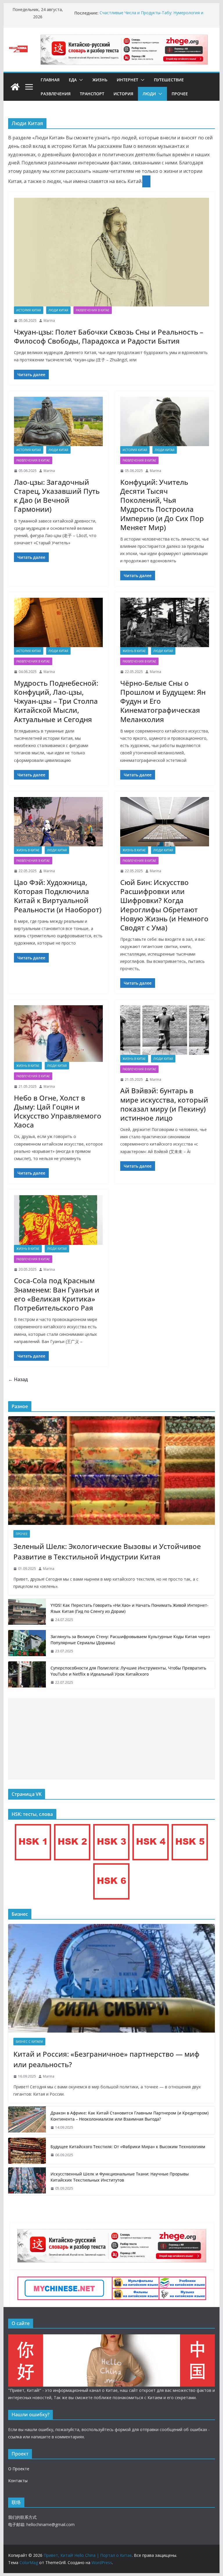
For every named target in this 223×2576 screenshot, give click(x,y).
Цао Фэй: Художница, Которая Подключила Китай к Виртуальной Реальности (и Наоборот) (58, 896)
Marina (49, 321)
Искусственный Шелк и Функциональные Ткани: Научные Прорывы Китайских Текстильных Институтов (120, 2177)
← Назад (18, 1379)
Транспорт (92, 94)
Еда (73, 80)
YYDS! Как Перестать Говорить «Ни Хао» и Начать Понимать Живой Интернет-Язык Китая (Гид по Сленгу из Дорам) (130, 1608)
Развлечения (56, 94)
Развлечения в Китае (93, 310)
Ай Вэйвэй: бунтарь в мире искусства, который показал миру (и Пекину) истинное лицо (164, 1104)
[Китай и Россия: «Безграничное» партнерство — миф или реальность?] (112, 1978)
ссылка (15, 2437)
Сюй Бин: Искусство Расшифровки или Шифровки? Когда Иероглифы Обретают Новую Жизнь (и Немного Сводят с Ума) (164, 905)
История (123, 94)
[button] (80, 80)
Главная (50, 80)
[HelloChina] (112, 2338)
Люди (149, 94)
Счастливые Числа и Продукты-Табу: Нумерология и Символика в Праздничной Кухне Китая (151, 16)
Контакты (18, 2481)
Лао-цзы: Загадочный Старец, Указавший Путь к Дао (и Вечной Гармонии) (57, 496)
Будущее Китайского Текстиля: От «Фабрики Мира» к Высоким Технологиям (128, 2147)
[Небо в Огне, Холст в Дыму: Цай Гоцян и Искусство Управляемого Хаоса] (58, 1034)
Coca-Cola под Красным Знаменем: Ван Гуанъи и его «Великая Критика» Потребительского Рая (57, 1294)
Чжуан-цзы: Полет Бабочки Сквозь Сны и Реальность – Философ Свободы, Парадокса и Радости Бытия (109, 336)
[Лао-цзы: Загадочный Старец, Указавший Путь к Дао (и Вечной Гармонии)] (58, 421)
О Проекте (19, 2469)
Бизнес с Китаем (29, 2042)
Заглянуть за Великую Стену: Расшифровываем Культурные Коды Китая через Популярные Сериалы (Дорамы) (130, 1640)
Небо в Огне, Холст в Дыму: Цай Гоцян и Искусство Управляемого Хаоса (58, 1111)
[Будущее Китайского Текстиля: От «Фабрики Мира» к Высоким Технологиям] (27, 2151)
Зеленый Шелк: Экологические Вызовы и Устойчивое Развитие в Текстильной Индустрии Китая (107, 1551)
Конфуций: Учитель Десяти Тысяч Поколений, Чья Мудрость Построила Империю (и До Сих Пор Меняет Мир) (162, 505)
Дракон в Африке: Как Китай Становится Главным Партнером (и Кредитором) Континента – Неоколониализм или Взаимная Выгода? (130, 2116)
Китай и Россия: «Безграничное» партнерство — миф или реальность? (106, 2059)
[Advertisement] (112, 1739)
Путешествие (169, 80)
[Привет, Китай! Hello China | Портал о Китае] (15, 87)
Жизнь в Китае (134, 651)
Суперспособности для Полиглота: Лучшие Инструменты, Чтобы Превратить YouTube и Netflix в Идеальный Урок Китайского (128, 1671)
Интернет (127, 80)
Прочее (180, 94)
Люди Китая (58, 310)
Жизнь (100, 80)
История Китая (29, 310)
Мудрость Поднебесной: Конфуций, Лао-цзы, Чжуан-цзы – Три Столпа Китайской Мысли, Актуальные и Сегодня (56, 701)
